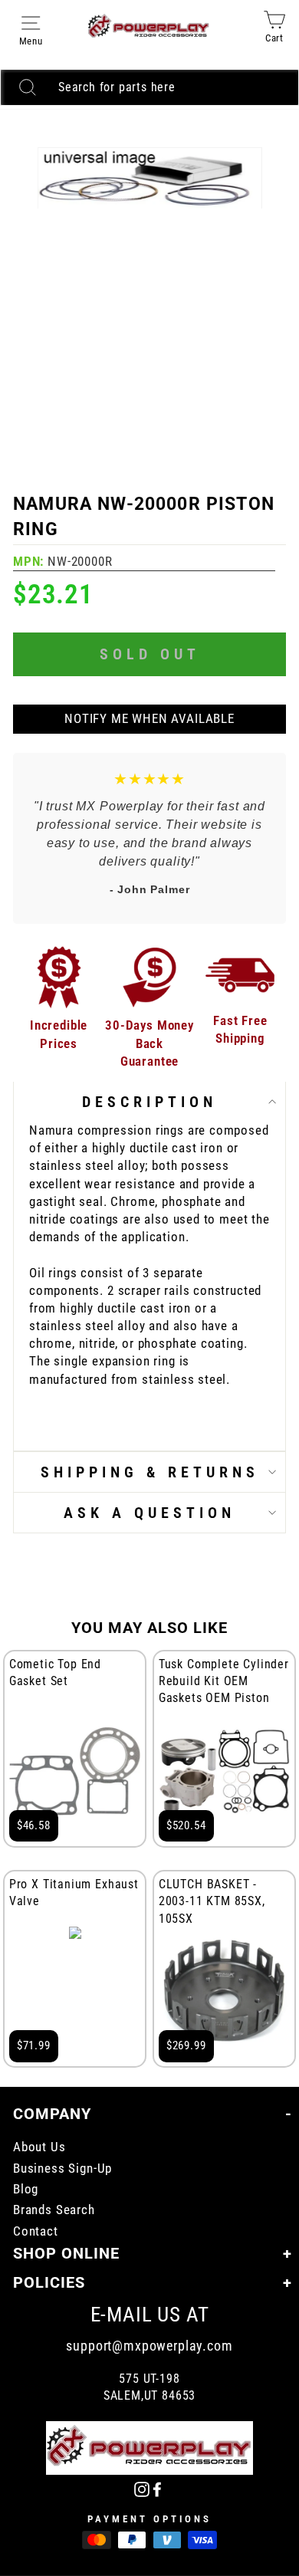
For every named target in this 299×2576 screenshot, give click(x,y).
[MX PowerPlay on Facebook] (157, 2488)
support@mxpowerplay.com (149, 2346)
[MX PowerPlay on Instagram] (142, 2488)
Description (149, 1102)
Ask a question (149, 1513)
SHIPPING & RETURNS (150, 1472)
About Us (39, 2147)
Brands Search (54, 2210)
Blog (26, 2189)
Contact (36, 2231)
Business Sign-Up (62, 2169)
